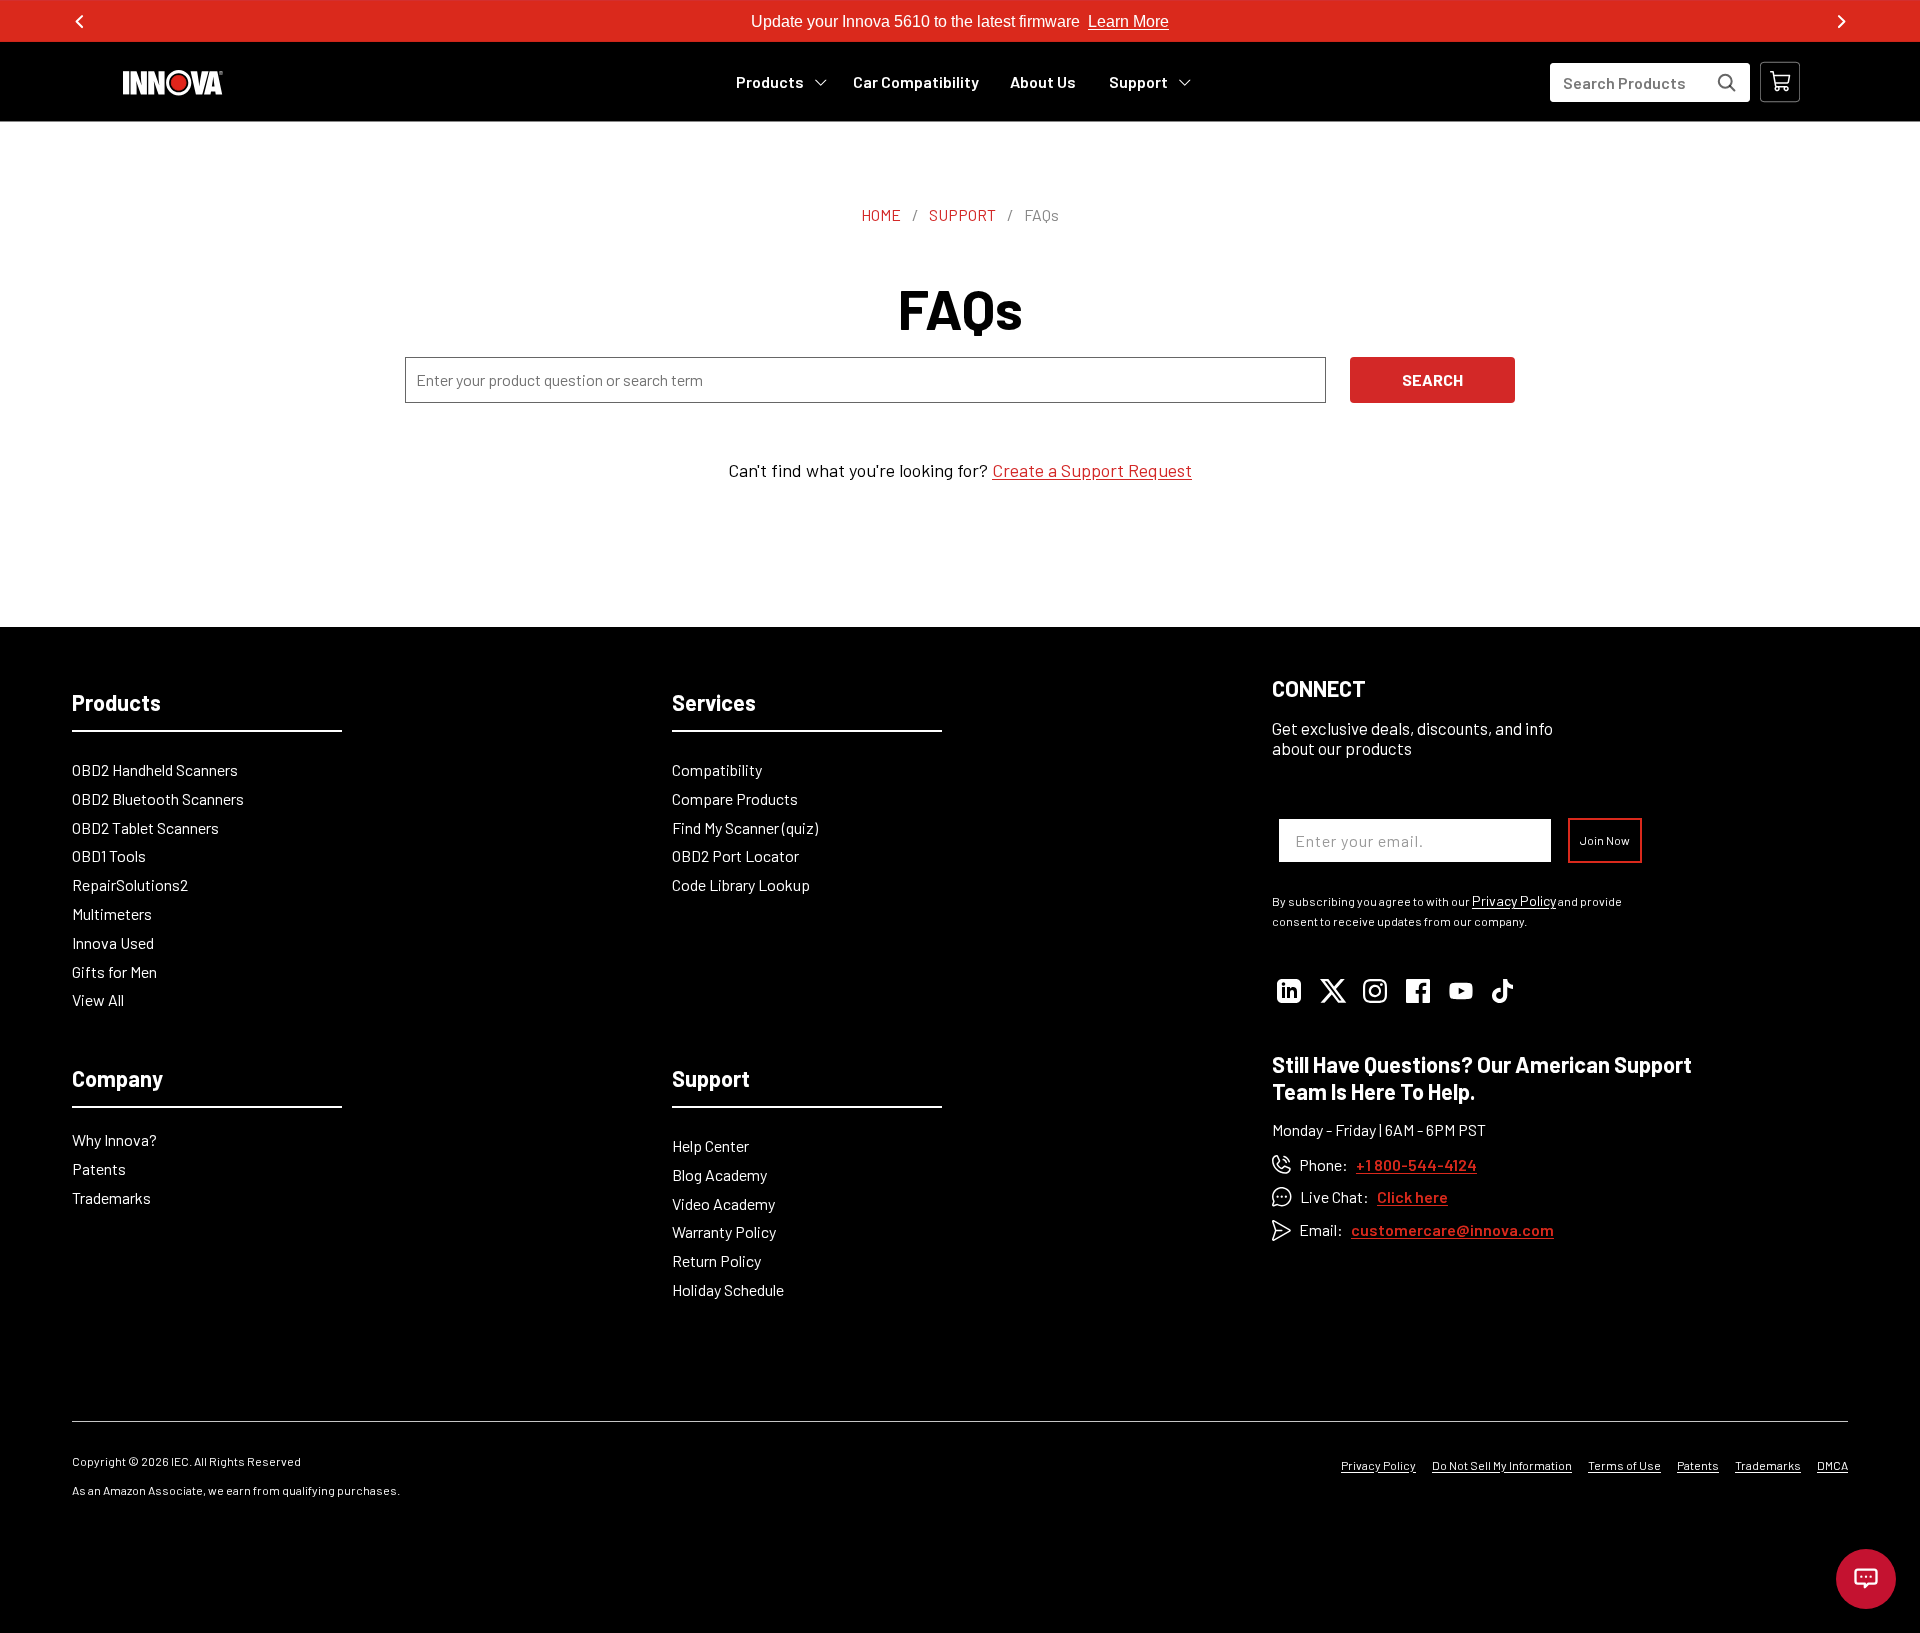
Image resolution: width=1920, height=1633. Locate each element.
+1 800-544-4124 (1416, 1164)
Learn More (1128, 21)
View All (98, 999)
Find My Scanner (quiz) (745, 827)
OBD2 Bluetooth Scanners (158, 798)
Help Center (710, 1145)
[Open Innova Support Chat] (1866, 1579)
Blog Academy (719, 1174)
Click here (1412, 1196)
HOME (881, 214)
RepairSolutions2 (130, 884)
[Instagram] (1375, 990)
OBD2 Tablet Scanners (145, 827)
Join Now (1605, 840)
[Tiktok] (1504, 990)
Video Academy (723, 1203)
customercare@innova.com (1452, 1229)
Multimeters (112, 913)
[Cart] (1780, 82)
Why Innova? (114, 1139)
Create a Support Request (1092, 470)
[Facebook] (1418, 990)
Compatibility (717, 769)
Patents (99, 1168)
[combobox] (1650, 82)
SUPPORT (962, 214)
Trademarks (111, 1197)
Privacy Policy (1514, 901)
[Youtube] (1461, 990)
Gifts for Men (114, 971)
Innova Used (113, 942)
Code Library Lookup (741, 884)
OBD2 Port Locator (735, 855)
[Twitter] (1332, 990)
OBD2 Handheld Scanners (155, 769)
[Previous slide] (80, 22)
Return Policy (716, 1260)
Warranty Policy (724, 1231)
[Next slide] (1840, 22)
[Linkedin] (1289, 990)
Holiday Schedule (728, 1289)
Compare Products (735, 798)
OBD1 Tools (109, 855)
